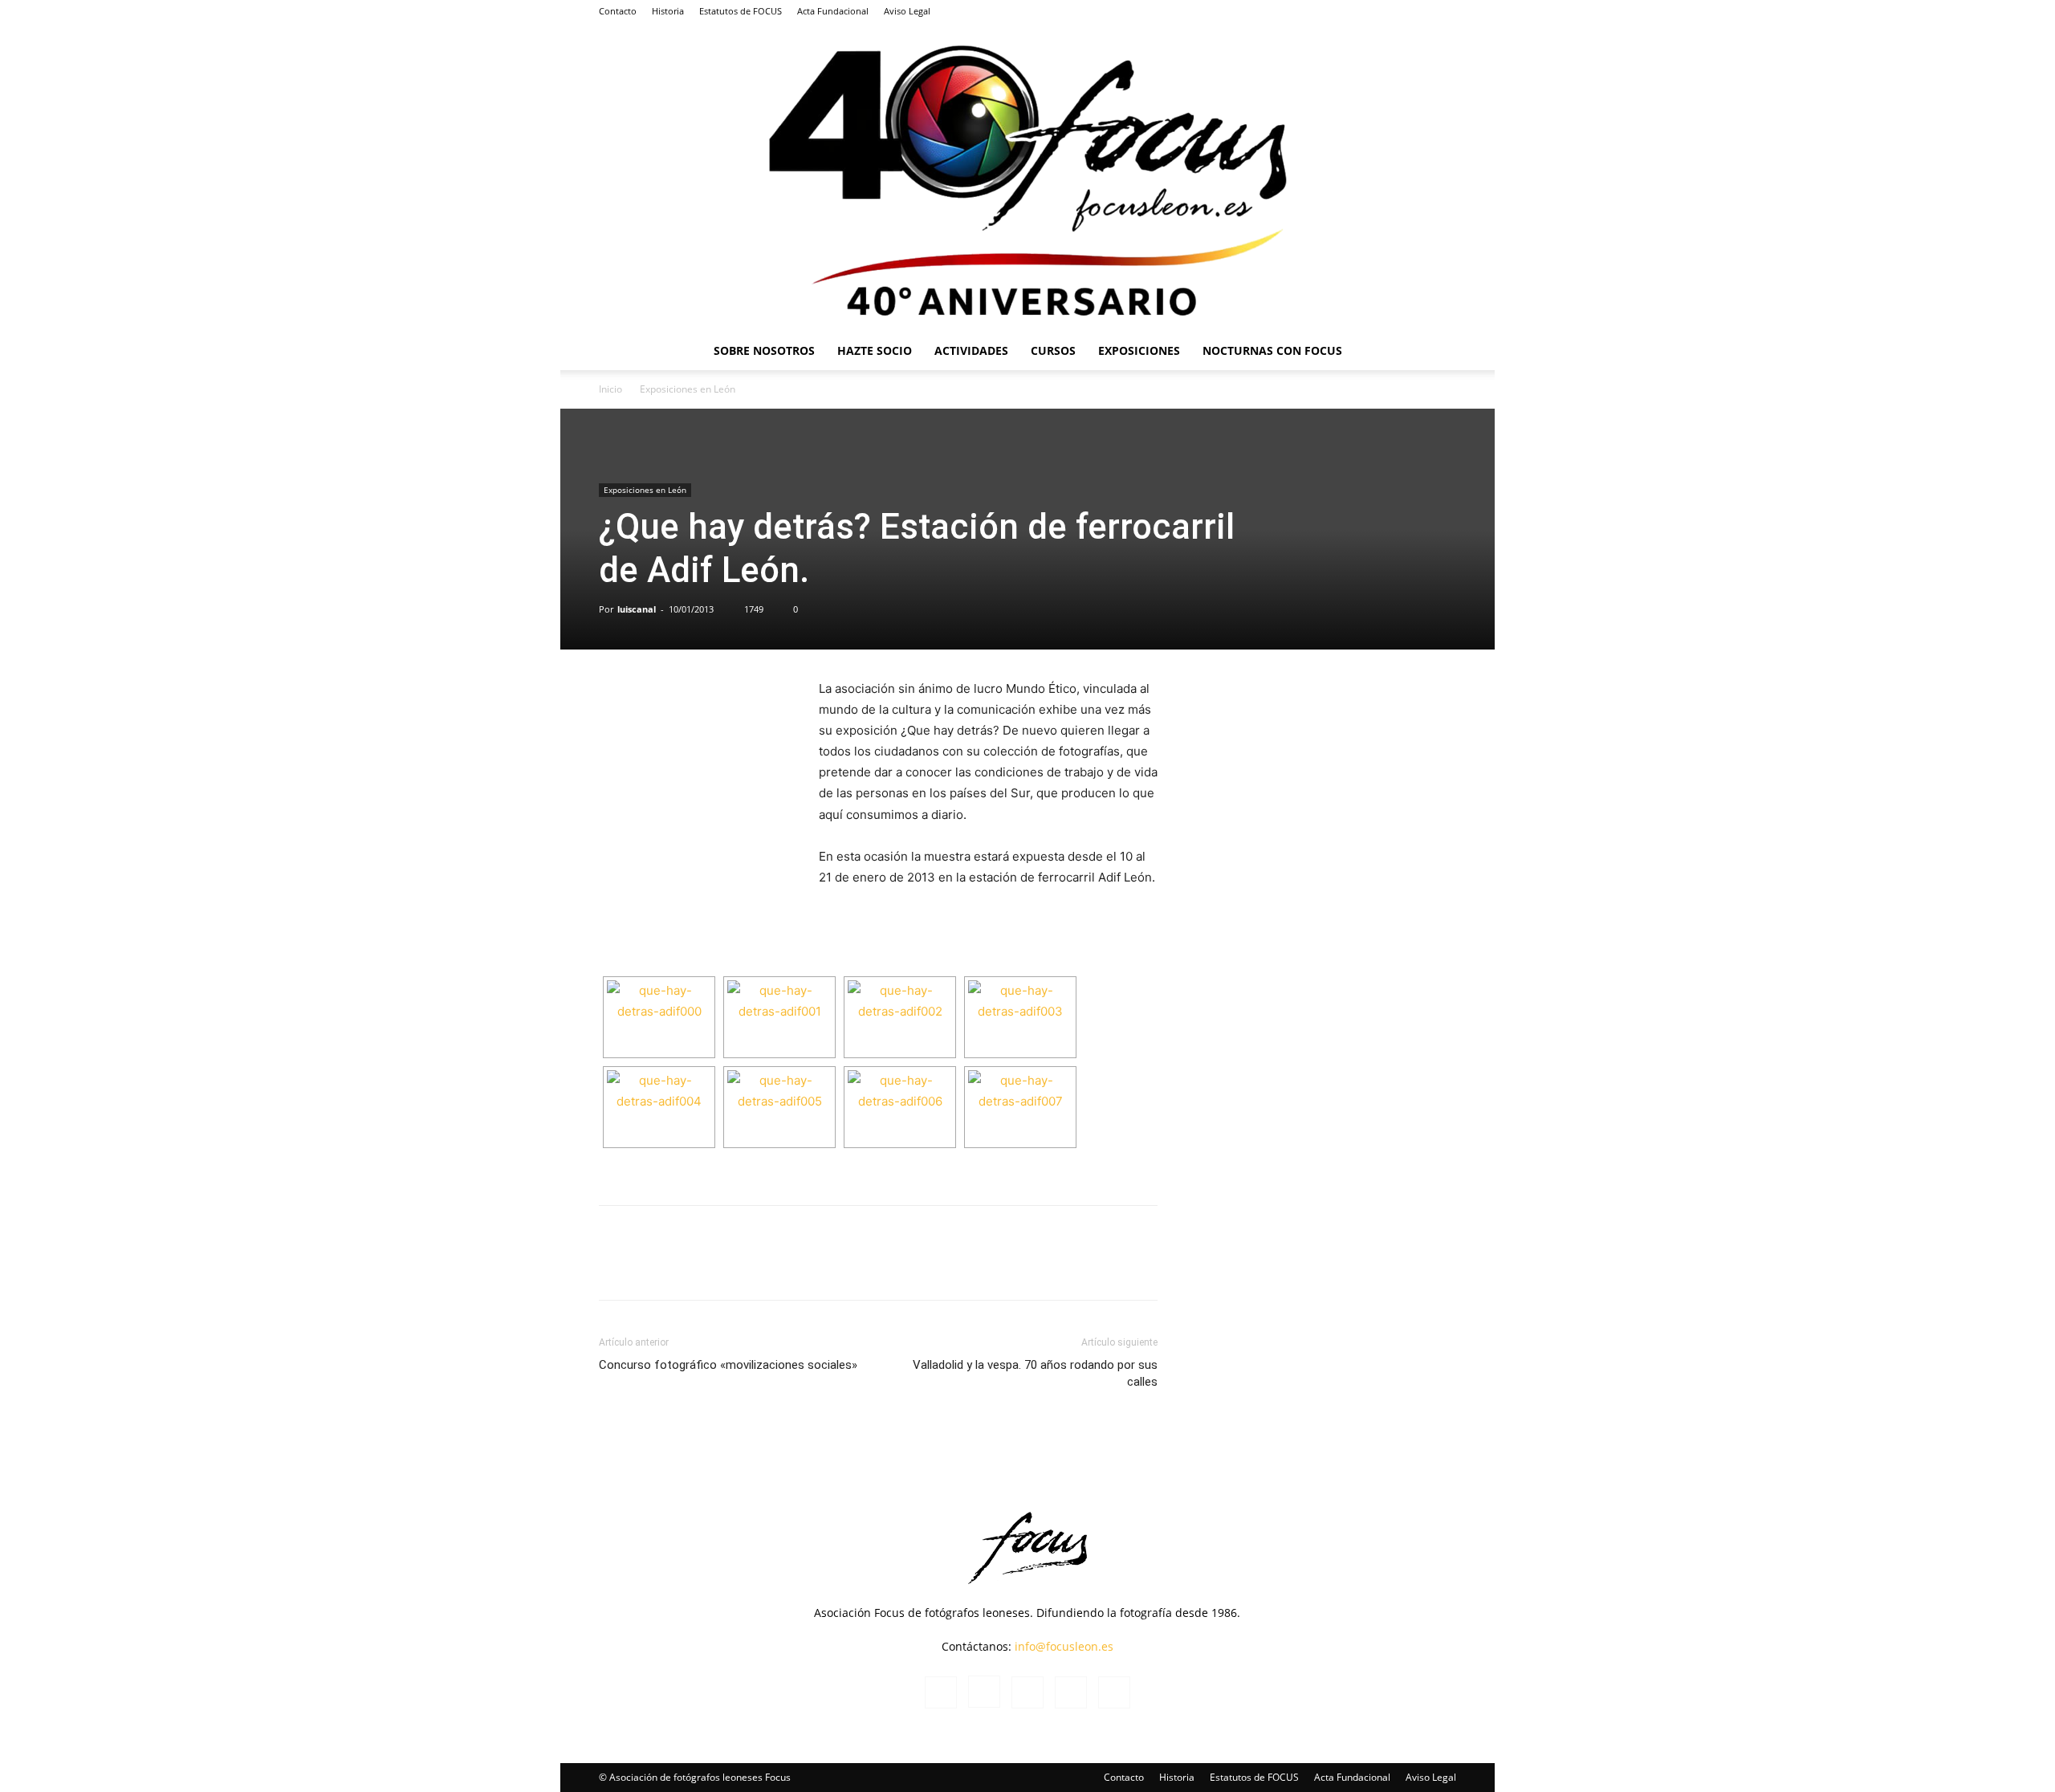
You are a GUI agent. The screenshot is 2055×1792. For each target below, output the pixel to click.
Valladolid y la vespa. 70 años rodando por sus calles (1035, 1373)
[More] (954, 1267)
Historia (668, 11)
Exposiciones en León (645, 490)
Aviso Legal (907, 11)
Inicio (610, 389)
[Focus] (1027, 177)
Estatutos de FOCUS (741, 11)
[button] (1437, 352)
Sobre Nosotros (764, 350)
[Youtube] (1444, 11)
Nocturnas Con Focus (1272, 350)
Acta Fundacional (833, 11)
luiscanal (637, 609)
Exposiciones (1139, 350)
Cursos (1053, 350)
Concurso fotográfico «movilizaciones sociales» (728, 1365)
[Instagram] (1365, 11)
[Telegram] (842, 1267)
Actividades (971, 350)
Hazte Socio (875, 350)
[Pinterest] (879, 1267)
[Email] (916, 1267)
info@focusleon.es (1064, 1646)
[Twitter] (1418, 11)
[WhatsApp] (731, 1267)
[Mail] (1391, 11)
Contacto (618, 11)
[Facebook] (1338, 11)
